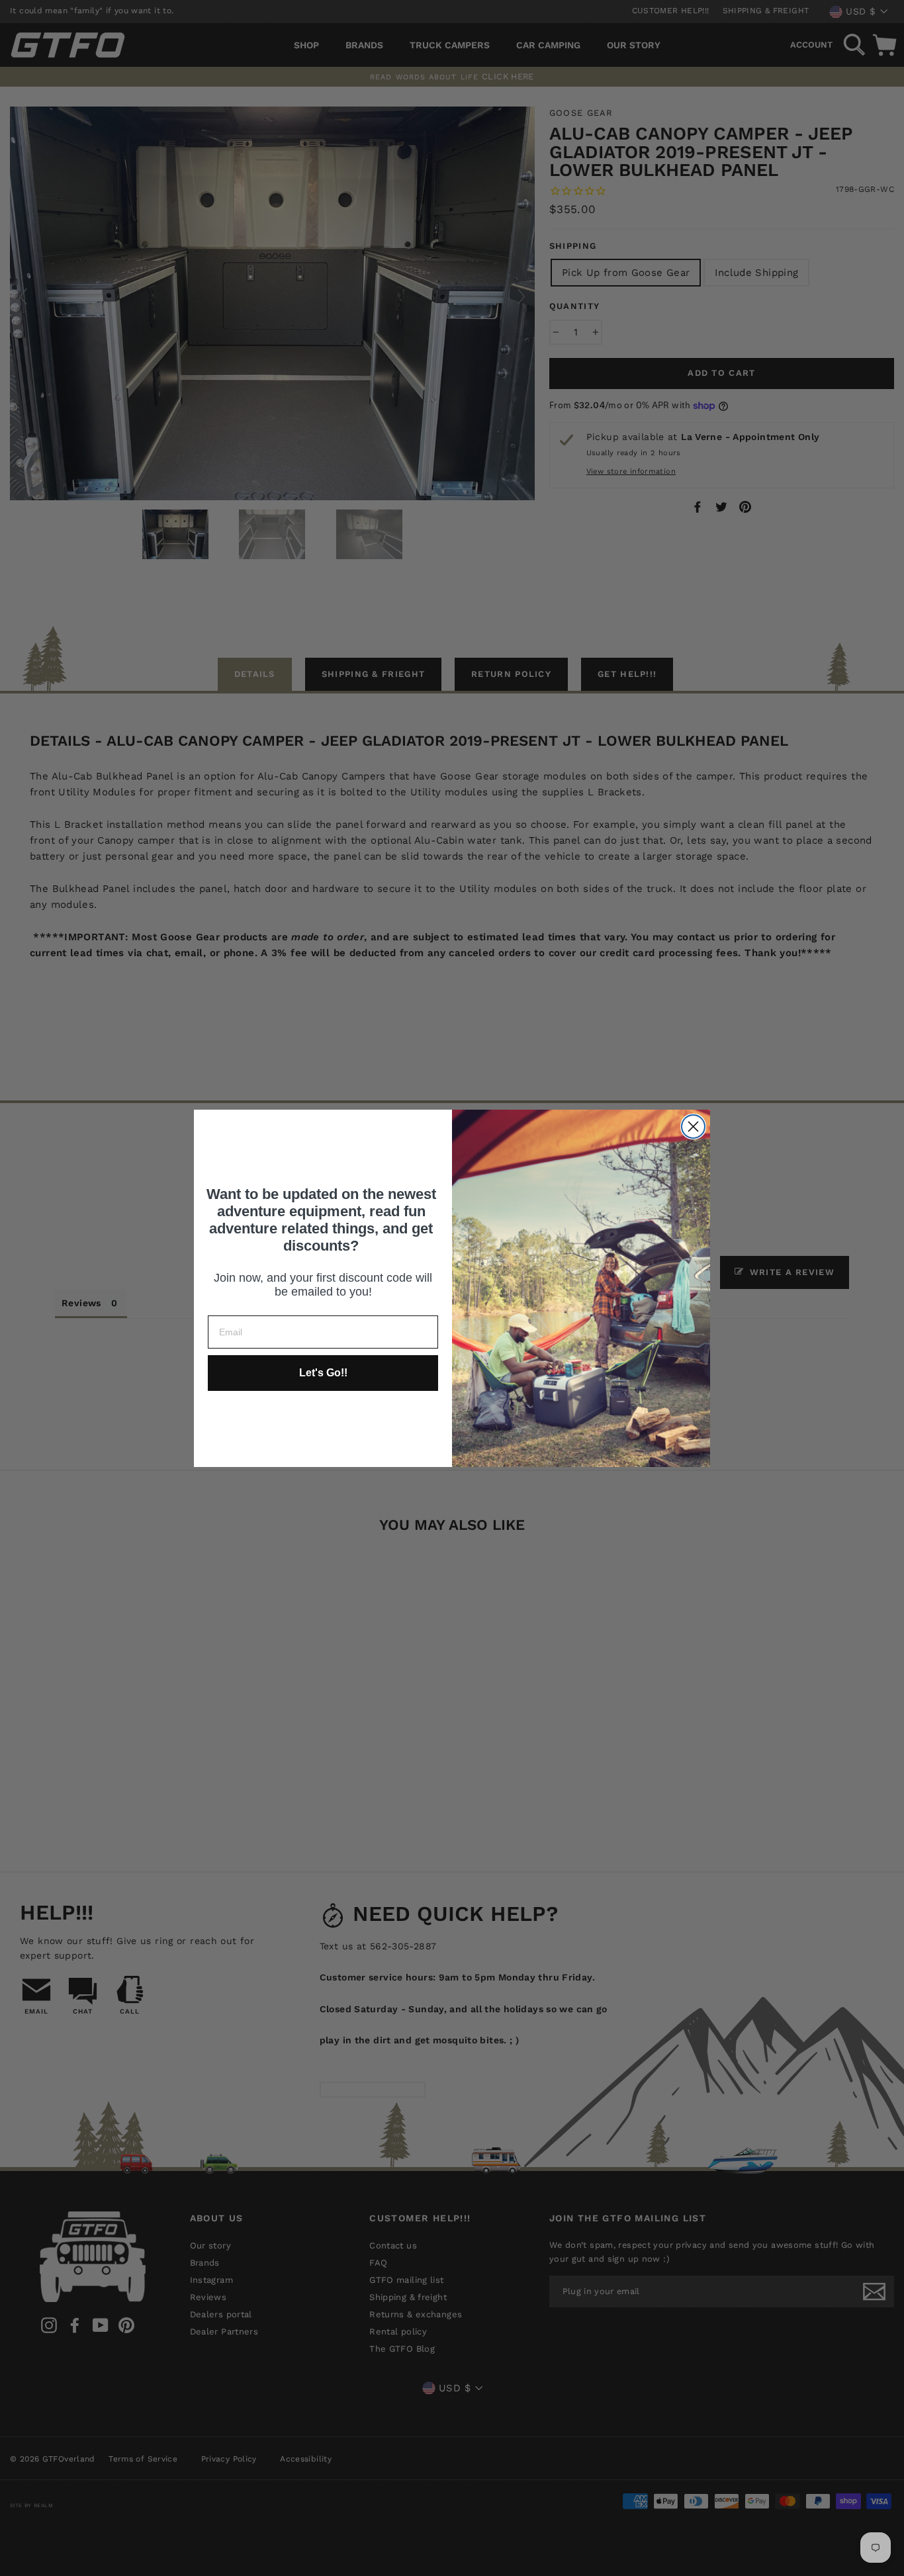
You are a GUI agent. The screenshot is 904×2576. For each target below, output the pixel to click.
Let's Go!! (323, 1373)
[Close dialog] (693, 1127)
